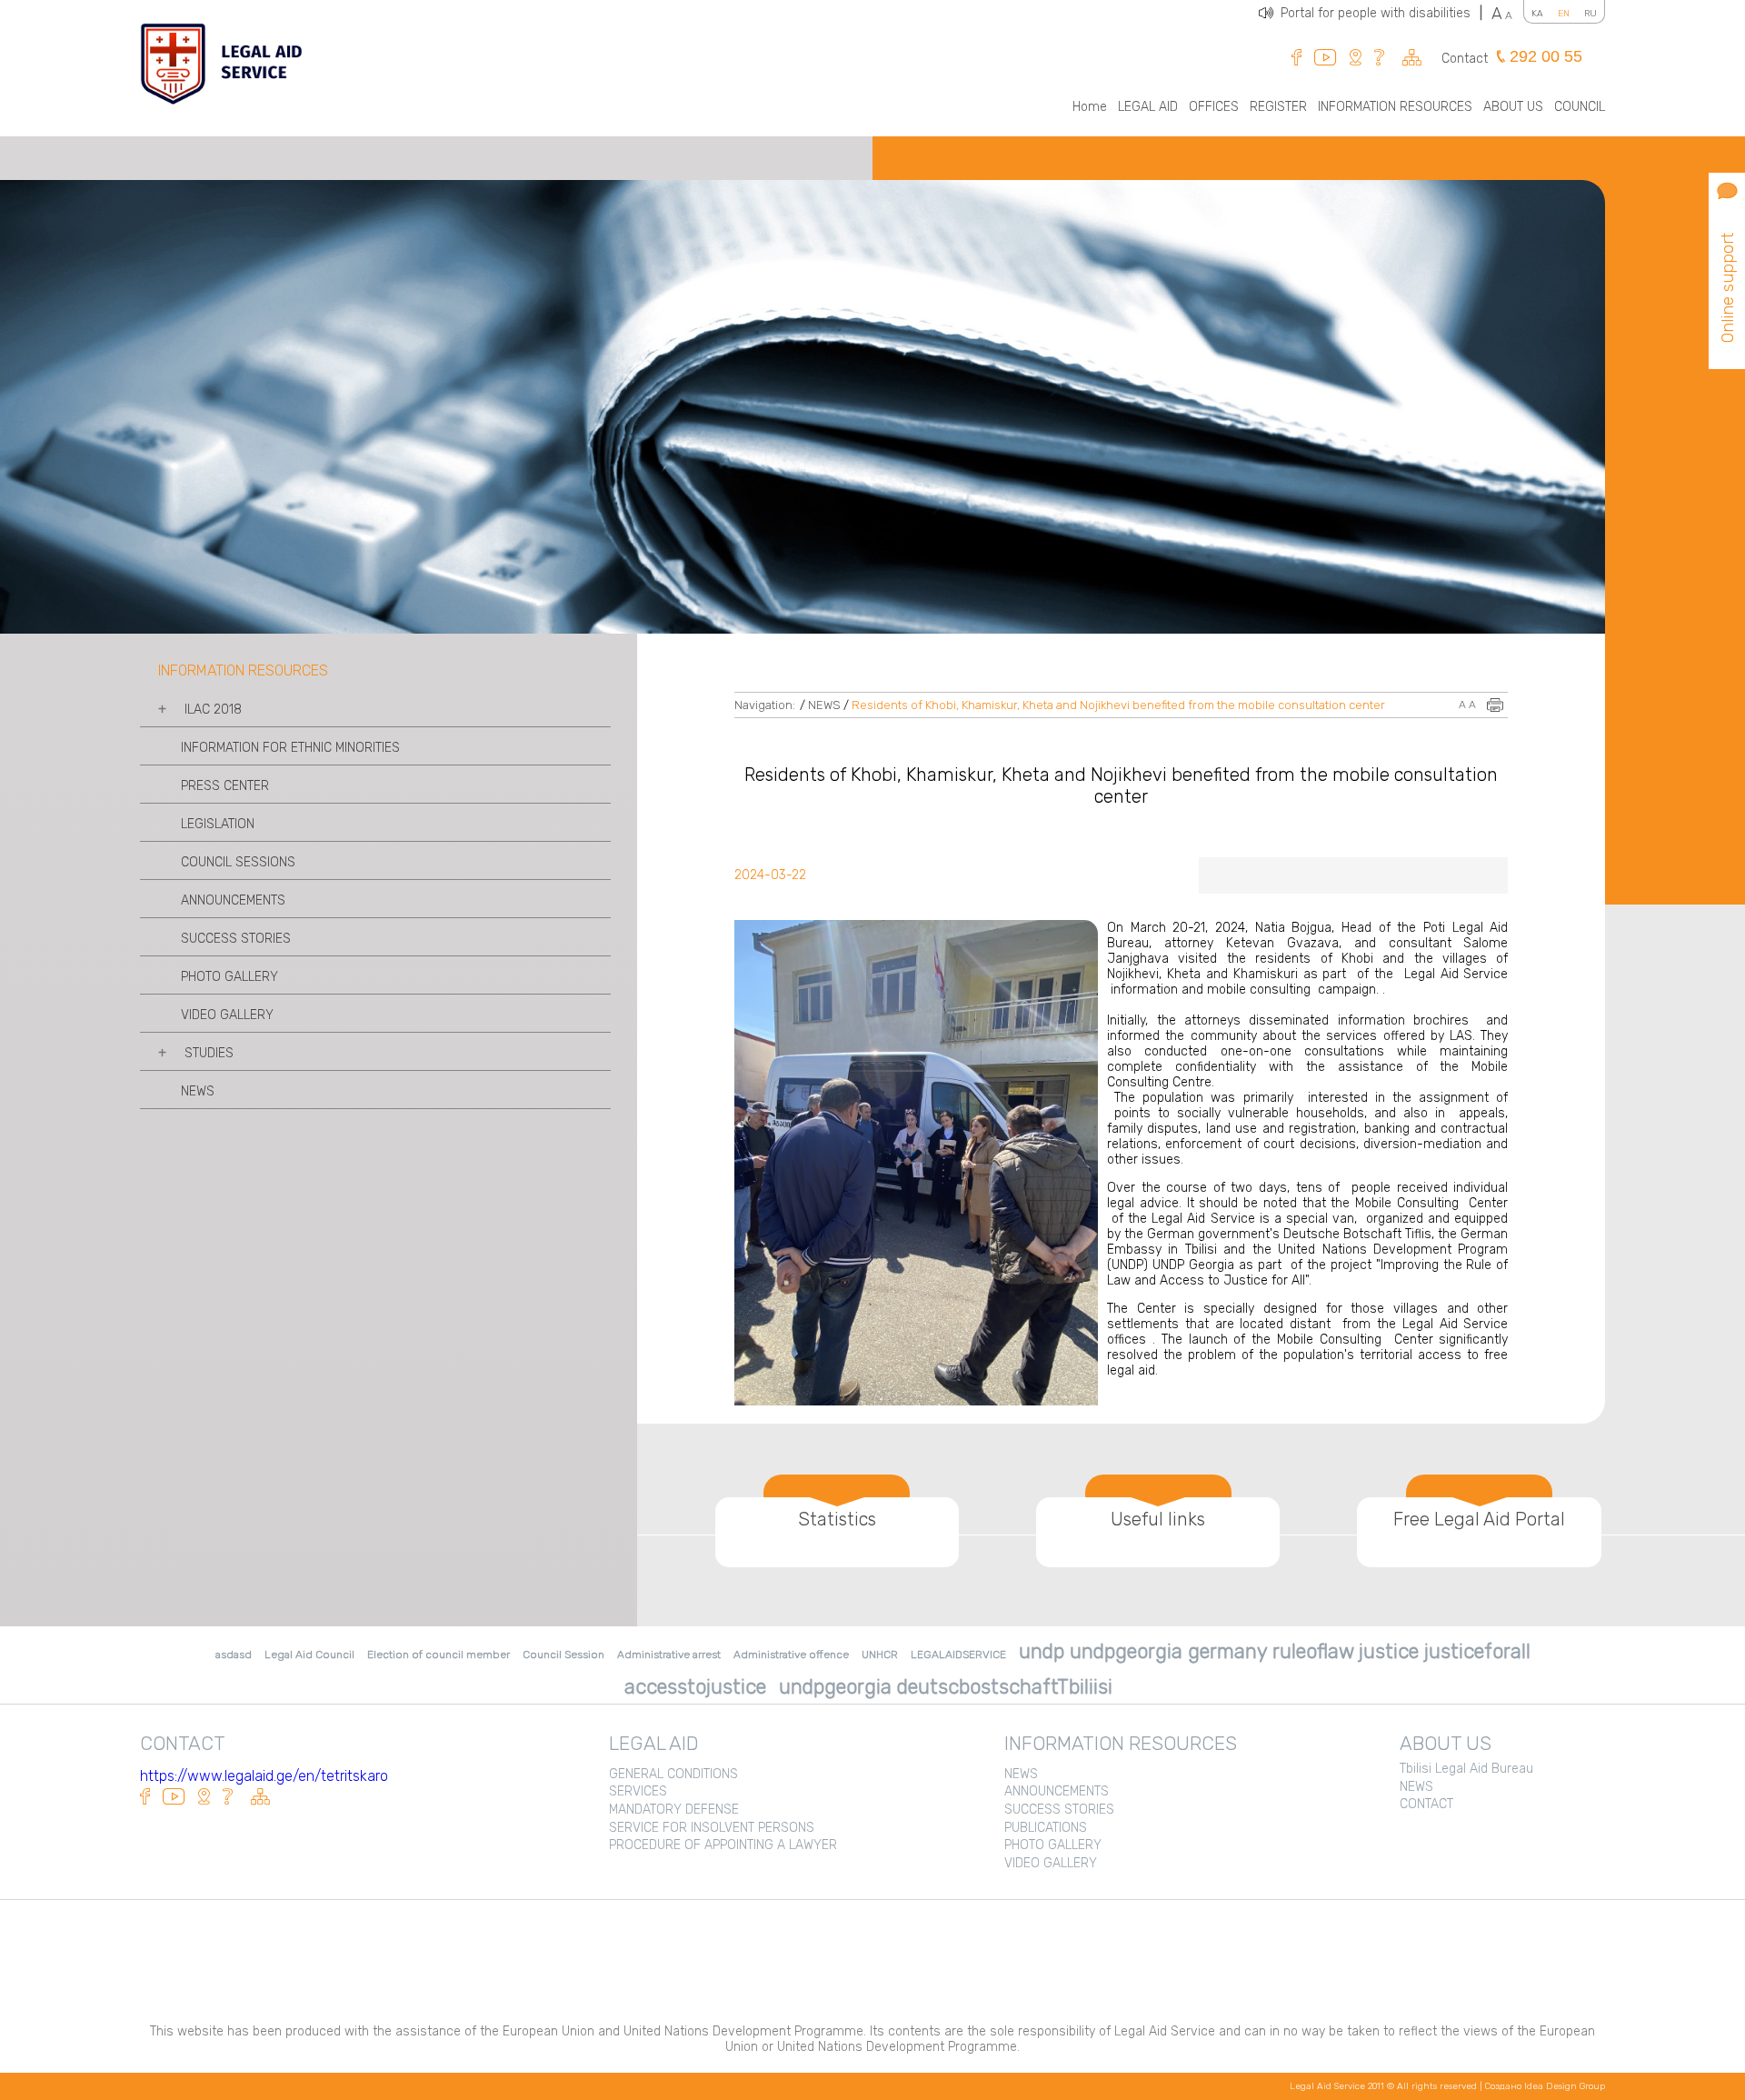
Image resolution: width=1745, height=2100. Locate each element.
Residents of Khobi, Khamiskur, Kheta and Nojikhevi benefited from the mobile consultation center (1118, 705)
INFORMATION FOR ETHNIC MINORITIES (290, 748)
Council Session (563, 1655)
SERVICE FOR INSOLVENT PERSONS (712, 1828)
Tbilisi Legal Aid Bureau (1466, 1769)
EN (1564, 14)
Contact (1465, 59)
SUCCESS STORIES (236, 939)
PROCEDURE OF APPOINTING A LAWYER (723, 1845)
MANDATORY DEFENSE (674, 1810)
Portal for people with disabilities (1381, 13)
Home (1090, 107)
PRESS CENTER (225, 786)
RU (1590, 14)
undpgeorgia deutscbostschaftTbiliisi (946, 1687)
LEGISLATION (218, 824)
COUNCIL (1580, 107)
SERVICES (638, 1791)
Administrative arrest (669, 1655)
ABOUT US (1513, 107)
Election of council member (439, 1655)
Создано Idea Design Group (1545, 2086)
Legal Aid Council (309, 1655)
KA (1537, 14)
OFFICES (1214, 107)
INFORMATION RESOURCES (1395, 107)
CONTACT (1426, 1804)
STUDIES (209, 1053)
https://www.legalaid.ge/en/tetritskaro (264, 1776)
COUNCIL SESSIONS (238, 862)
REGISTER (1278, 107)
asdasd (234, 1655)
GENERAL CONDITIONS (673, 1774)
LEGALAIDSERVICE (958, 1655)
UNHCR (880, 1655)
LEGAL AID (1148, 107)
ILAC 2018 (213, 710)
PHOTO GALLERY (229, 977)
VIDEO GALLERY (227, 1015)
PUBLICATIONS (1046, 1828)
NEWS (198, 1091)
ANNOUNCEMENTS (233, 900)
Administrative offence (791, 1655)
